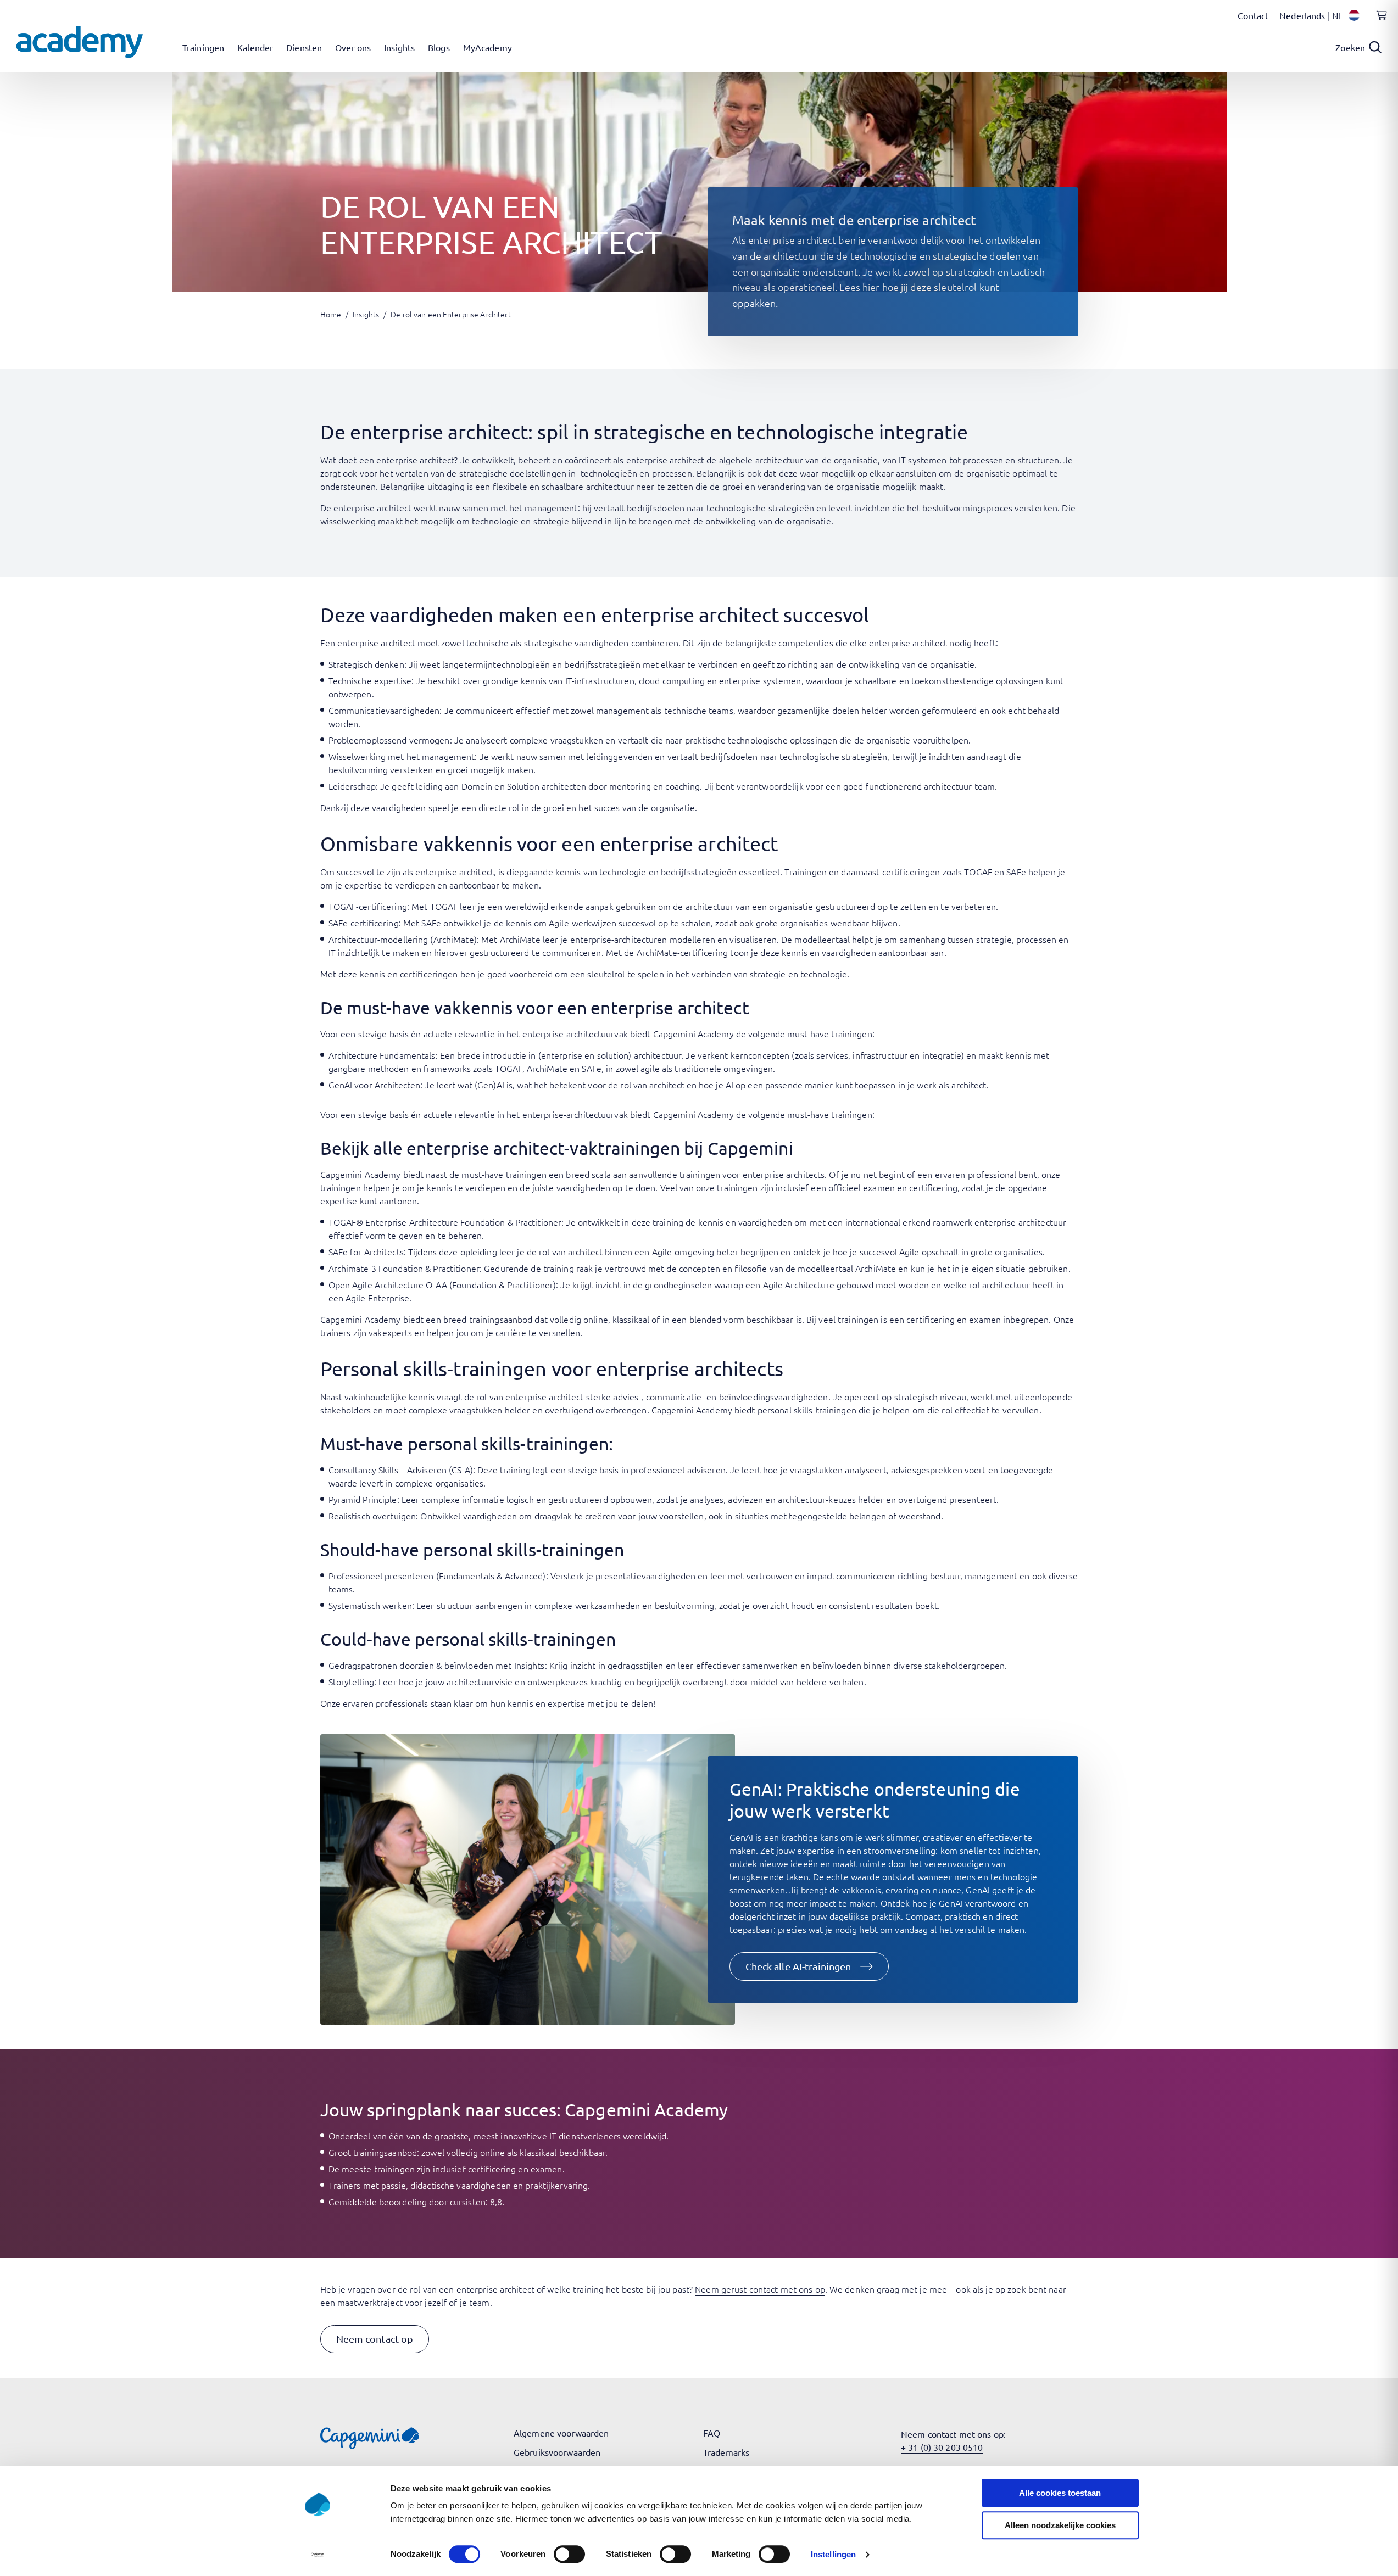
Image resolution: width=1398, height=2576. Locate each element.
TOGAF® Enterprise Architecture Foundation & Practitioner (445, 1222)
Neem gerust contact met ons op (760, 2289)
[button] (809, 1966)
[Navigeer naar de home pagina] (80, 42)
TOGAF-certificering (368, 906)
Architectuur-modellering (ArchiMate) (403, 939)
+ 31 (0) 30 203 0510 (942, 2447)
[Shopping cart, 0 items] (1379, 21)
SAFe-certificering (364, 923)
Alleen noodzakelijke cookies (1060, 2525)
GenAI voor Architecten (375, 1085)
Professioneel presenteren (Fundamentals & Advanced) (437, 1575)
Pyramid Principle (363, 1499)
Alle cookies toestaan (1060, 2493)
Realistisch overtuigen (372, 1516)
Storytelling (351, 1681)
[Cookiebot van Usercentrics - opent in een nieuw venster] (317, 2555)
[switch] (569, 2554)
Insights (366, 314)
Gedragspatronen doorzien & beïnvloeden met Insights (437, 1665)
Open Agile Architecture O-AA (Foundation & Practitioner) (442, 1284)
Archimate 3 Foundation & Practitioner (404, 1268)
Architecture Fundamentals (382, 1055)
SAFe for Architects (366, 1251)
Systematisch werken (370, 1605)
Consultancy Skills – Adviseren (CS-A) (401, 1469)
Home (331, 314)
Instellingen (833, 2554)
